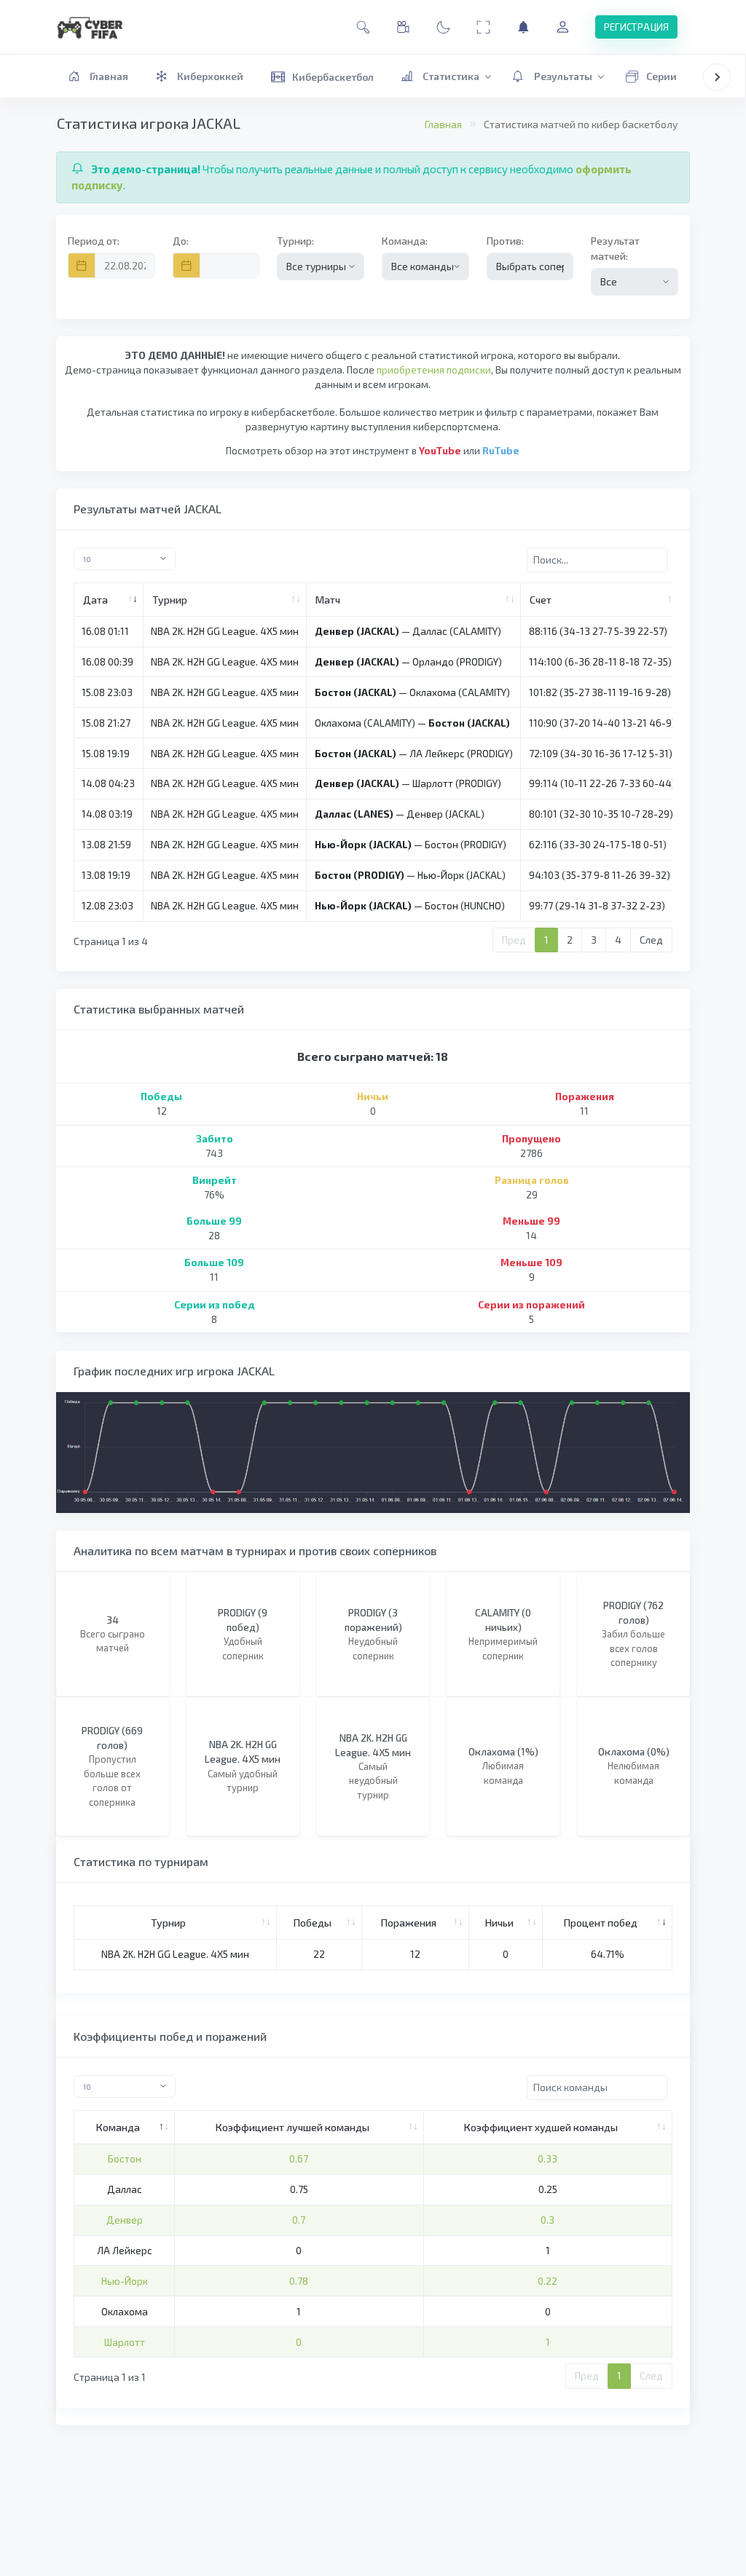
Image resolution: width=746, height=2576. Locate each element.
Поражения (409, 1923)
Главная (443, 124)
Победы (313, 1923)
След (651, 940)
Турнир (170, 600)
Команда (118, 2127)
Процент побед (601, 1923)
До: (181, 241)
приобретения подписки (434, 370)
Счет (541, 600)
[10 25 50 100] (219, 559)
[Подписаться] (523, 27)
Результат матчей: (615, 248)
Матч (328, 600)
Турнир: (295, 241)
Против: (505, 241)
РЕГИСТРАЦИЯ (637, 27)
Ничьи (499, 1923)
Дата (95, 600)
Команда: (405, 241)
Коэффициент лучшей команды (292, 2127)
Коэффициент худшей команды (541, 2127)
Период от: (94, 241)
